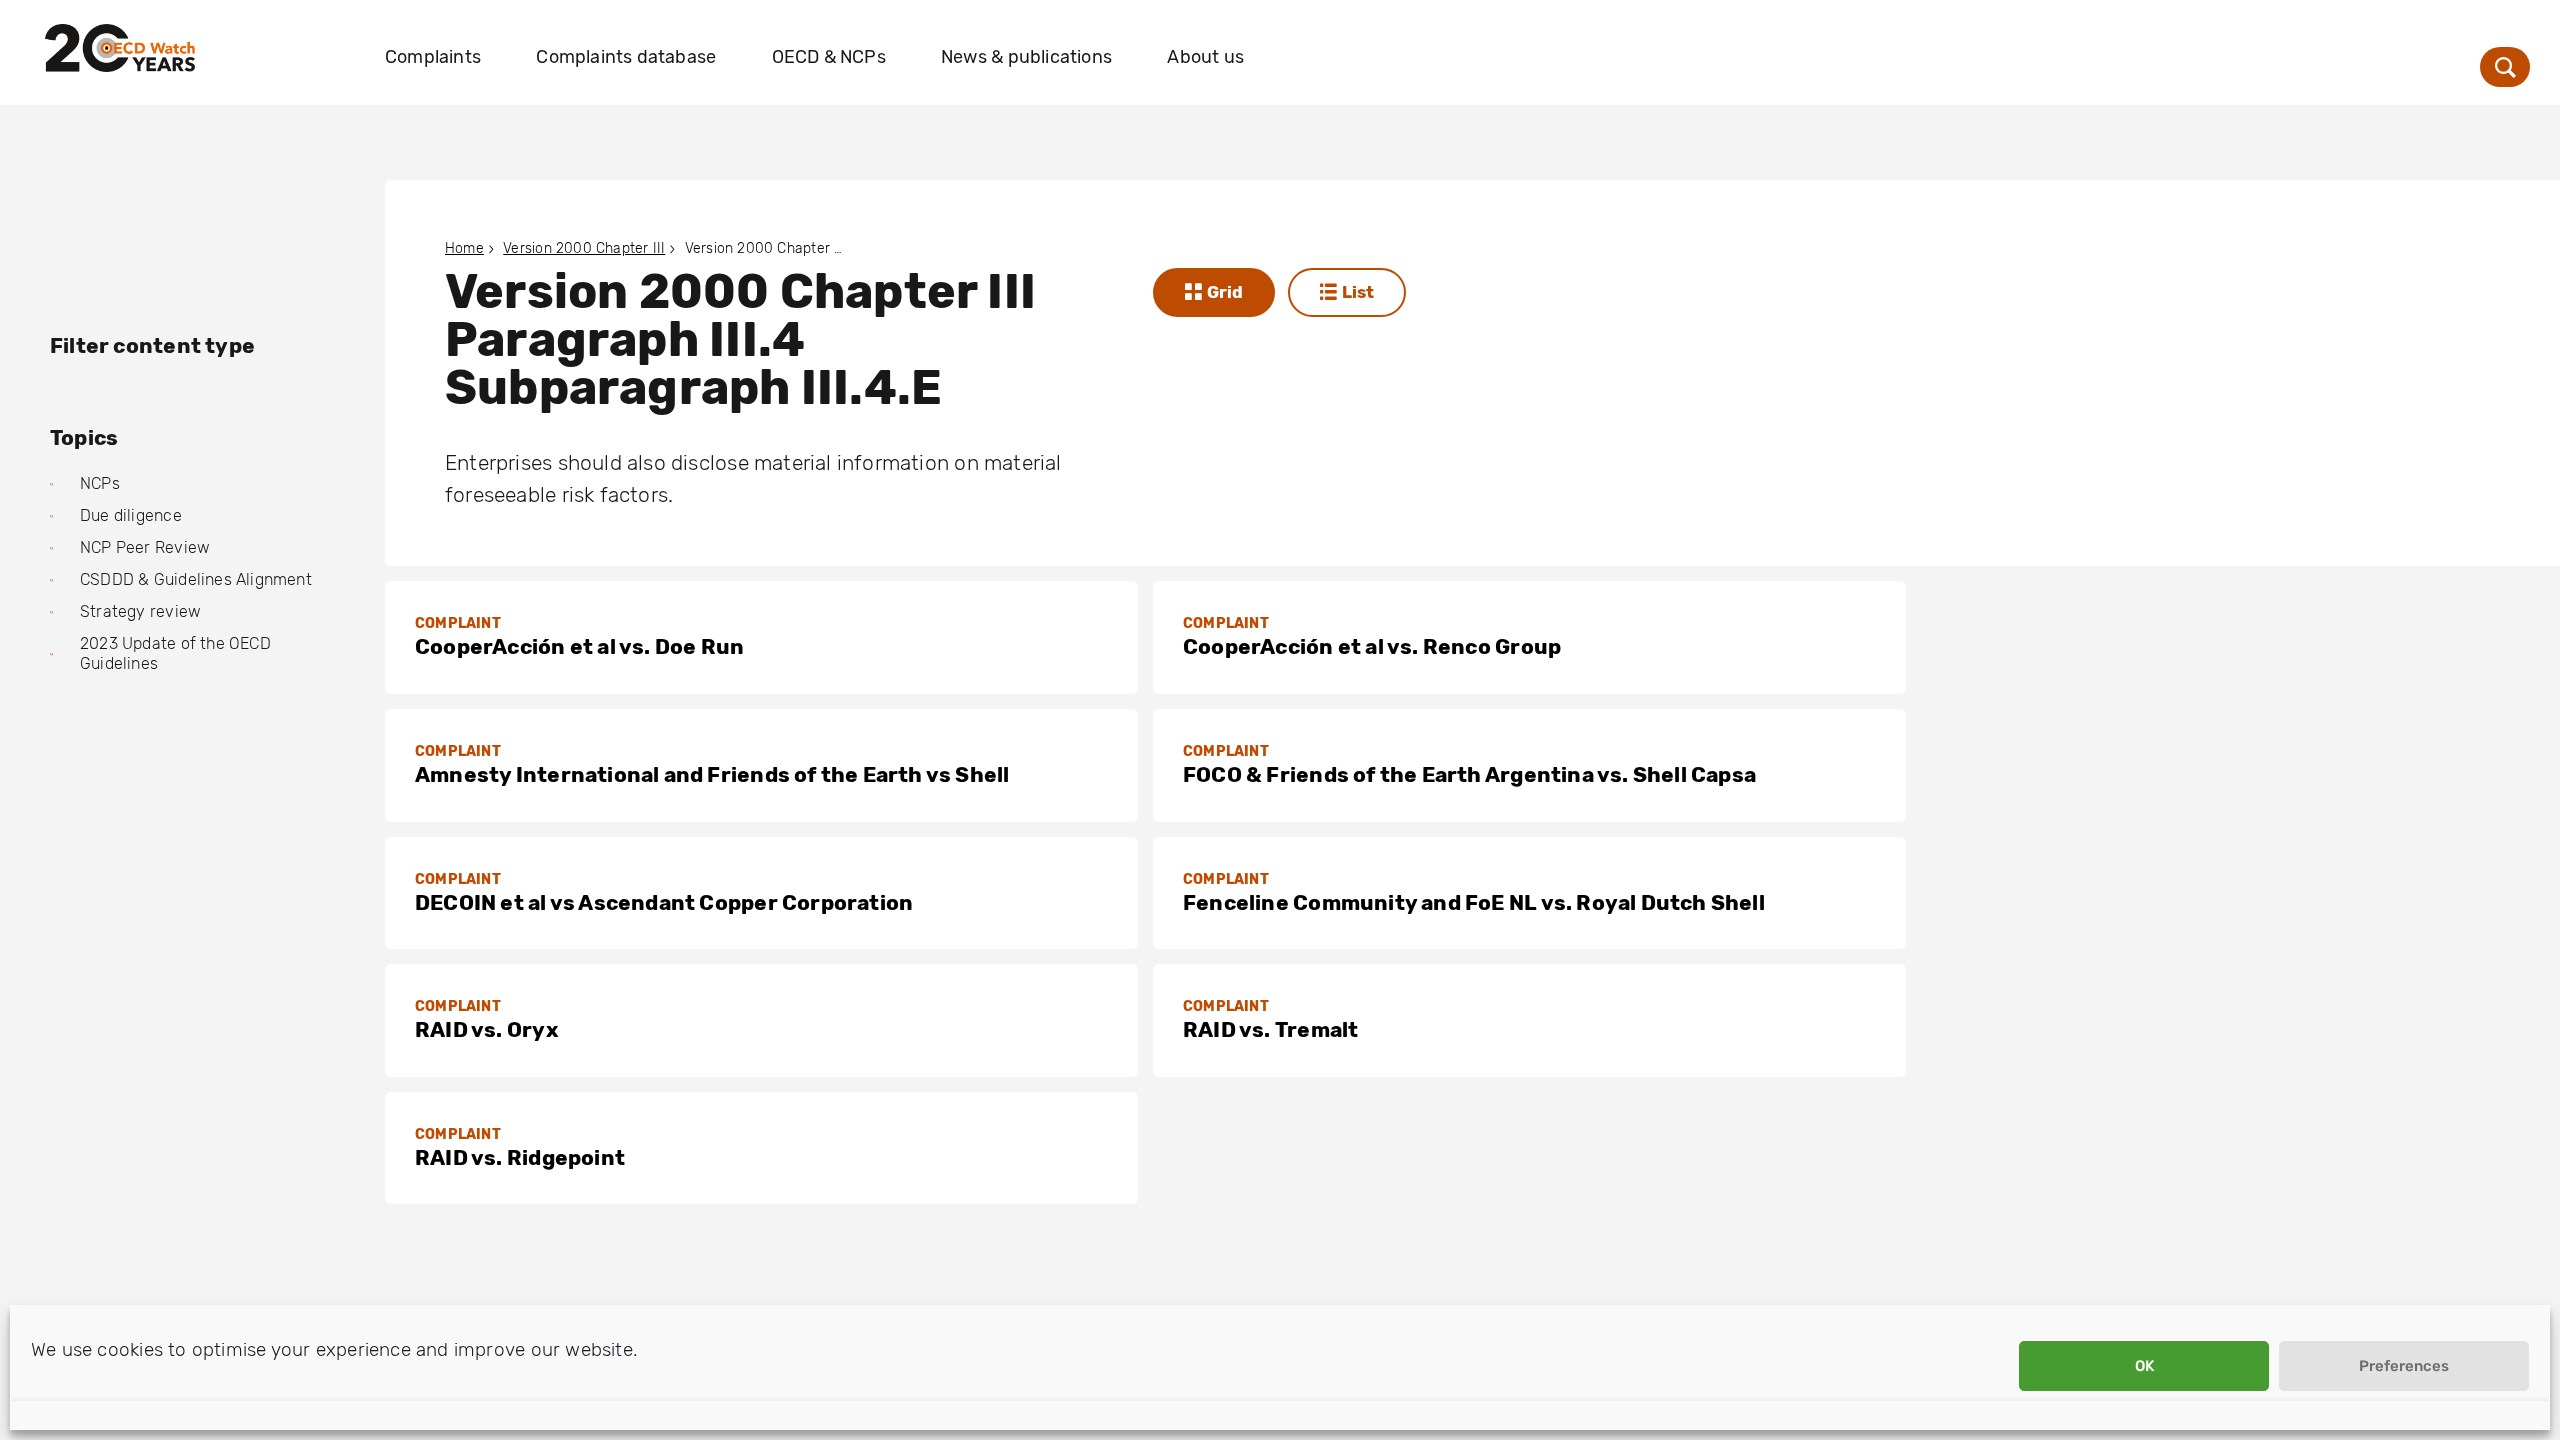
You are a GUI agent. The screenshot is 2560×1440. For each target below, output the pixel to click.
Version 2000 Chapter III (584, 248)
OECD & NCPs (829, 57)
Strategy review (140, 611)
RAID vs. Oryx (486, 1029)
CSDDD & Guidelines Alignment (196, 579)
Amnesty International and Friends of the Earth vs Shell (712, 774)
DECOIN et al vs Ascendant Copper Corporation (664, 902)
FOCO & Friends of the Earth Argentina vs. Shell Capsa (1469, 774)
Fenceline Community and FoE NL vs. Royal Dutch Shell (1474, 902)
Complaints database (626, 57)
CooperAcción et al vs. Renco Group (1372, 646)
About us (1205, 57)
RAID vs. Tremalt (1270, 1029)
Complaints (433, 57)
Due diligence (131, 515)
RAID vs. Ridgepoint (520, 1157)
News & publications (1026, 57)
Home (464, 248)
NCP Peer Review (145, 547)
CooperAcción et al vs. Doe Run (579, 646)
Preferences (2404, 1366)
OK (2144, 1366)
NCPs (100, 483)
